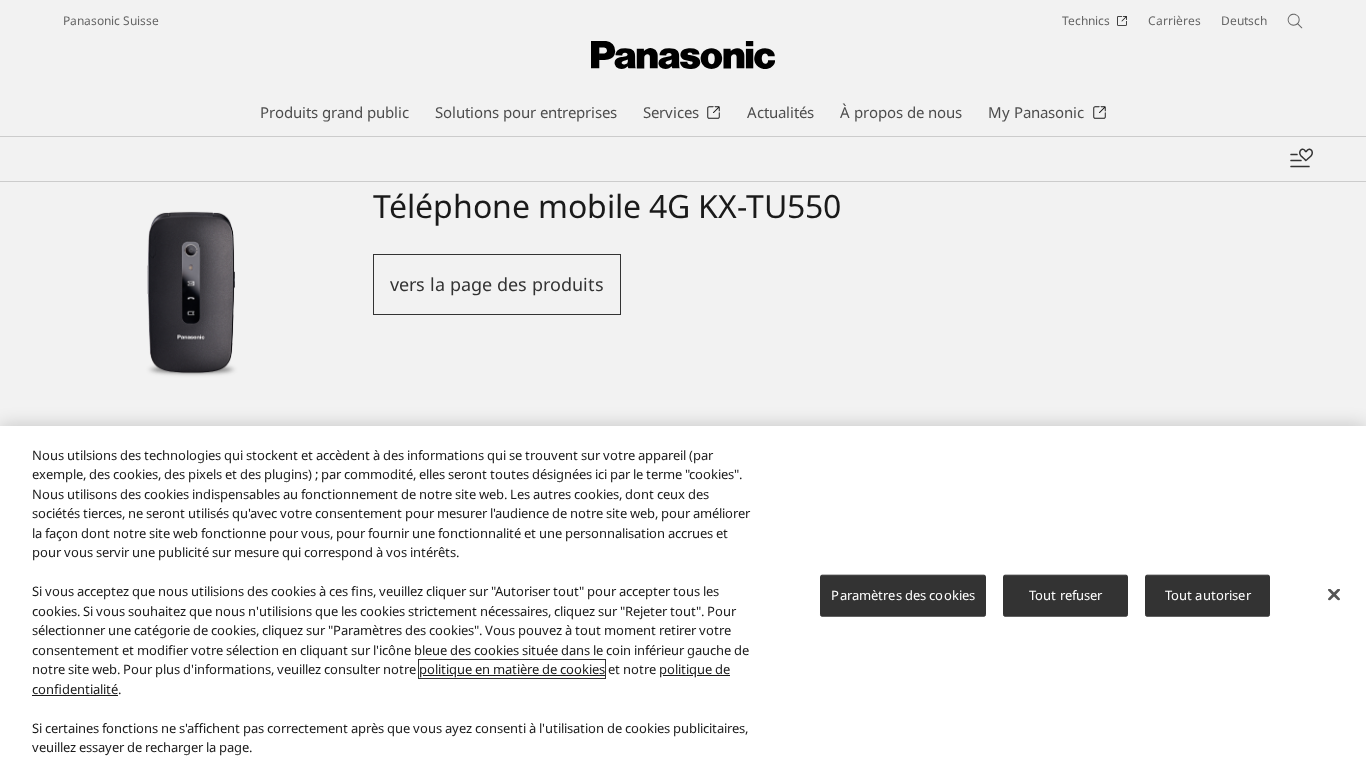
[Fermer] (1334, 594)
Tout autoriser (1208, 595)
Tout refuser (1066, 595)
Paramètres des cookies (903, 595)
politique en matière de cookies (512, 669)
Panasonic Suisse (111, 20)
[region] (683, 597)
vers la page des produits (497, 284)
